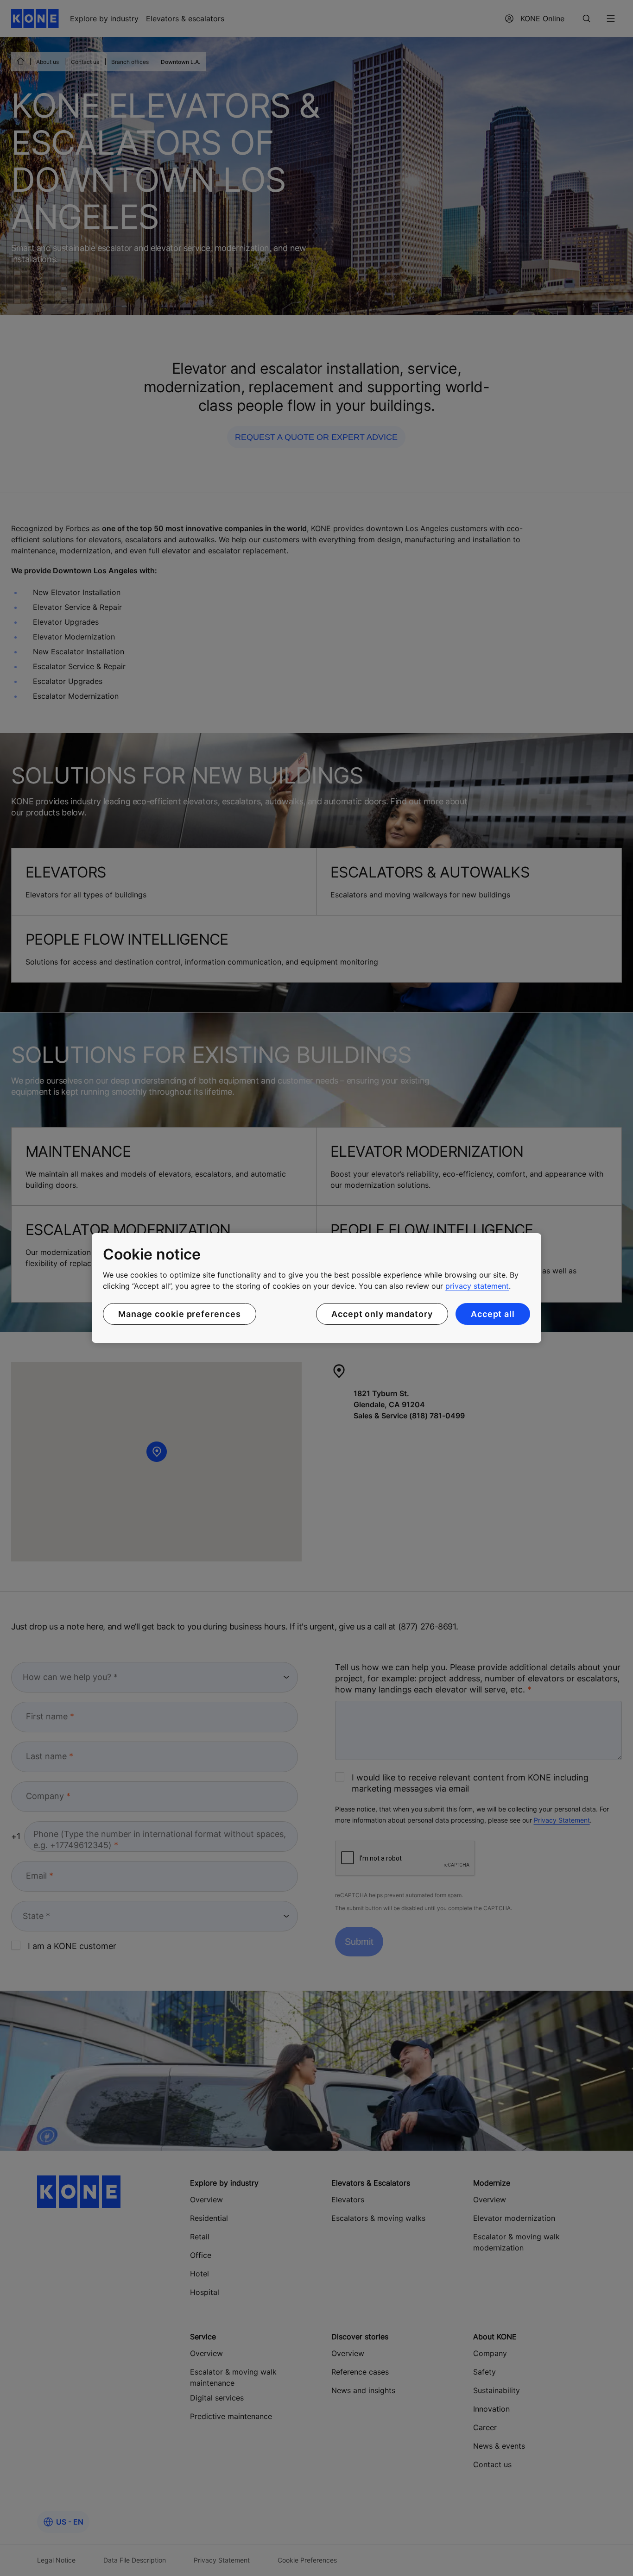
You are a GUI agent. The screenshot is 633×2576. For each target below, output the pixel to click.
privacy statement (477, 1286)
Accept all (493, 1314)
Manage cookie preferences (180, 1314)
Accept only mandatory (382, 1314)
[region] (316, 1288)
